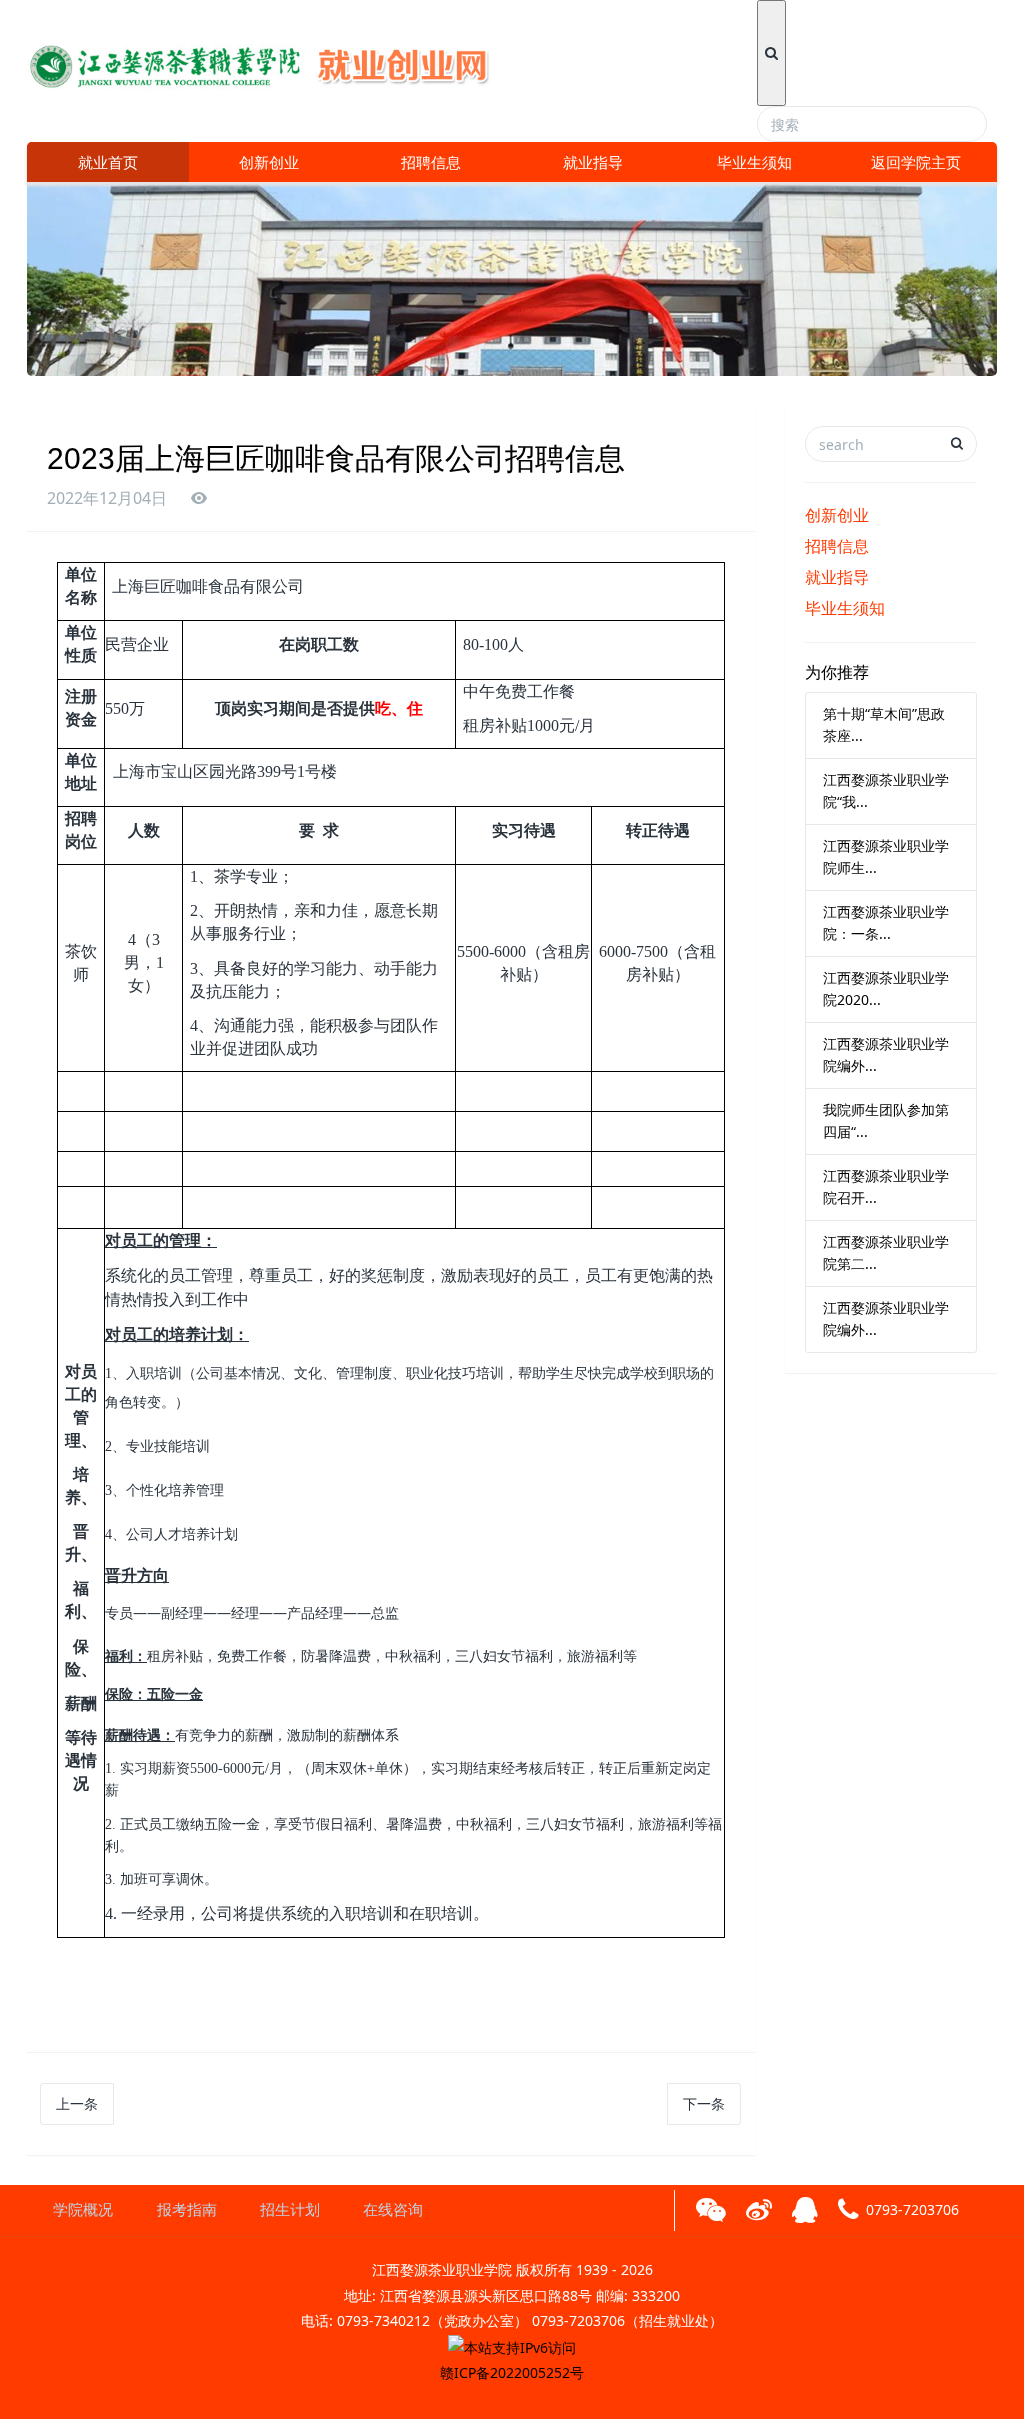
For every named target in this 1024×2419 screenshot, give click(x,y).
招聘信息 (431, 162)
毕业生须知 (754, 162)
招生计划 (290, 2209)
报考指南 (187, 2209)
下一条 (704, 2103)
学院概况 (83, 2209)
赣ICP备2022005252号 (512, 2372)
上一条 (77, 2103)
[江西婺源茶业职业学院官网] (273, 59)
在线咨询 (393, 2209)
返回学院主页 (916, 162)
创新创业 (269, 162)
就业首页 (108, 162)
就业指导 (593, 162)
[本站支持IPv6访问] (512, 2345)
